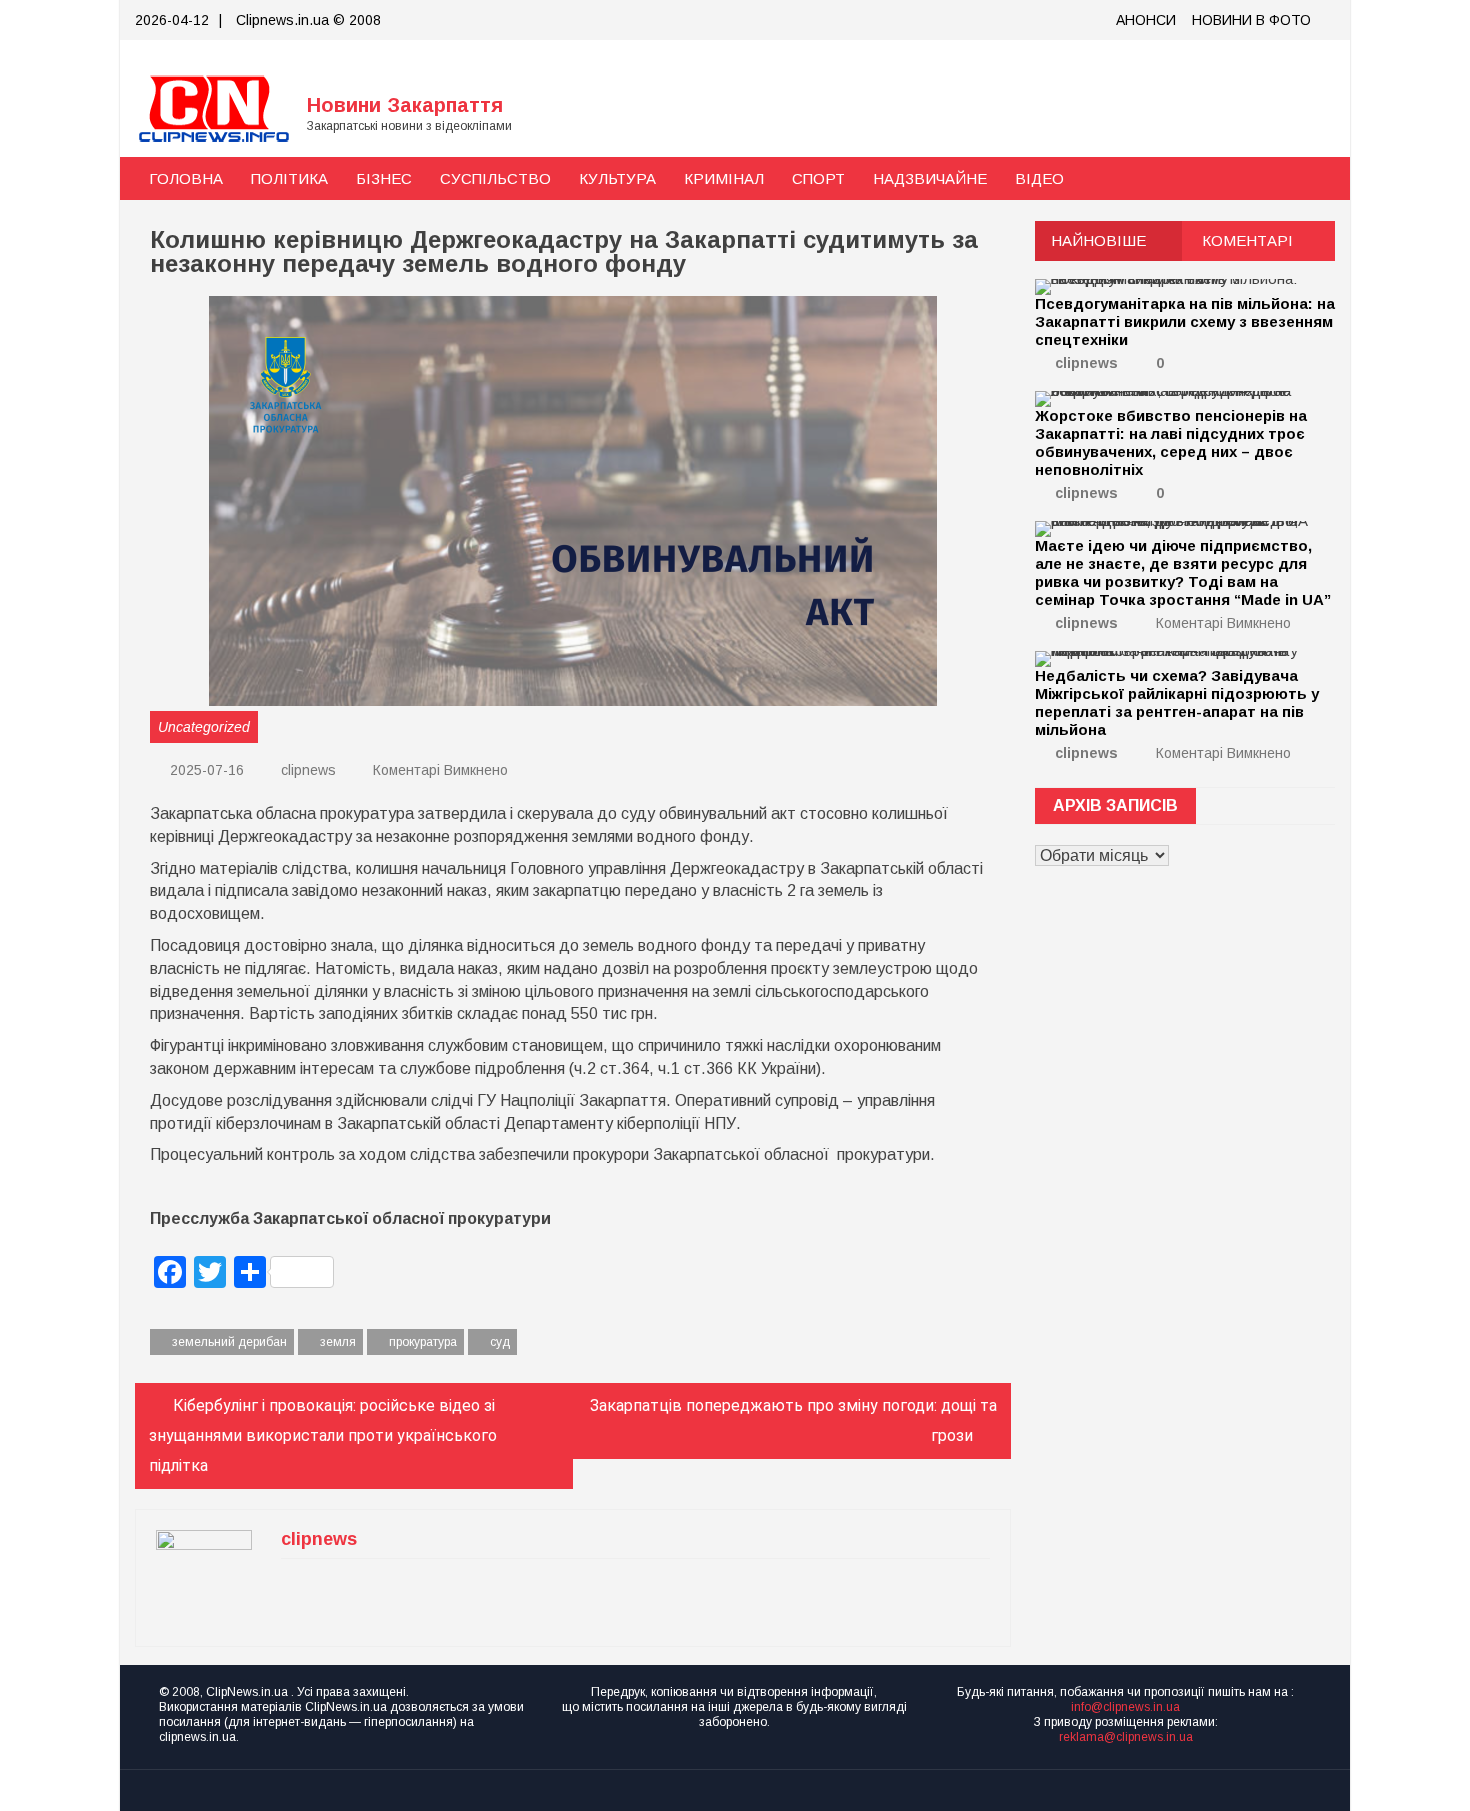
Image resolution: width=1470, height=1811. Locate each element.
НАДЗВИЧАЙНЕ (930, 178)
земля (338, 1342)
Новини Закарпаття (405, 105)
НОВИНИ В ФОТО (1251, 20)
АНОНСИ (1146, 20)
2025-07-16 (205, 770)
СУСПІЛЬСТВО (495, 178)
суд (500, 1342)
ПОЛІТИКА (289, 178)
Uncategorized (204, 727)
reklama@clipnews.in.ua (1126, 1737)
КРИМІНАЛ (724, 178)
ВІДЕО (1039, 178)
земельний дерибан (229, 1342)
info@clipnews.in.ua (1125, 1707)
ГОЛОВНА (186, 178)
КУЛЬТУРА (617, 178)
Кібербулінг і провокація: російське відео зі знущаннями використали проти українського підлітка (323, 1435)
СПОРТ (818, 178)
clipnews (308, 770)
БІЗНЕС (384, 178)
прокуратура (423, 1342)
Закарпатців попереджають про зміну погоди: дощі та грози (793, 1420)
